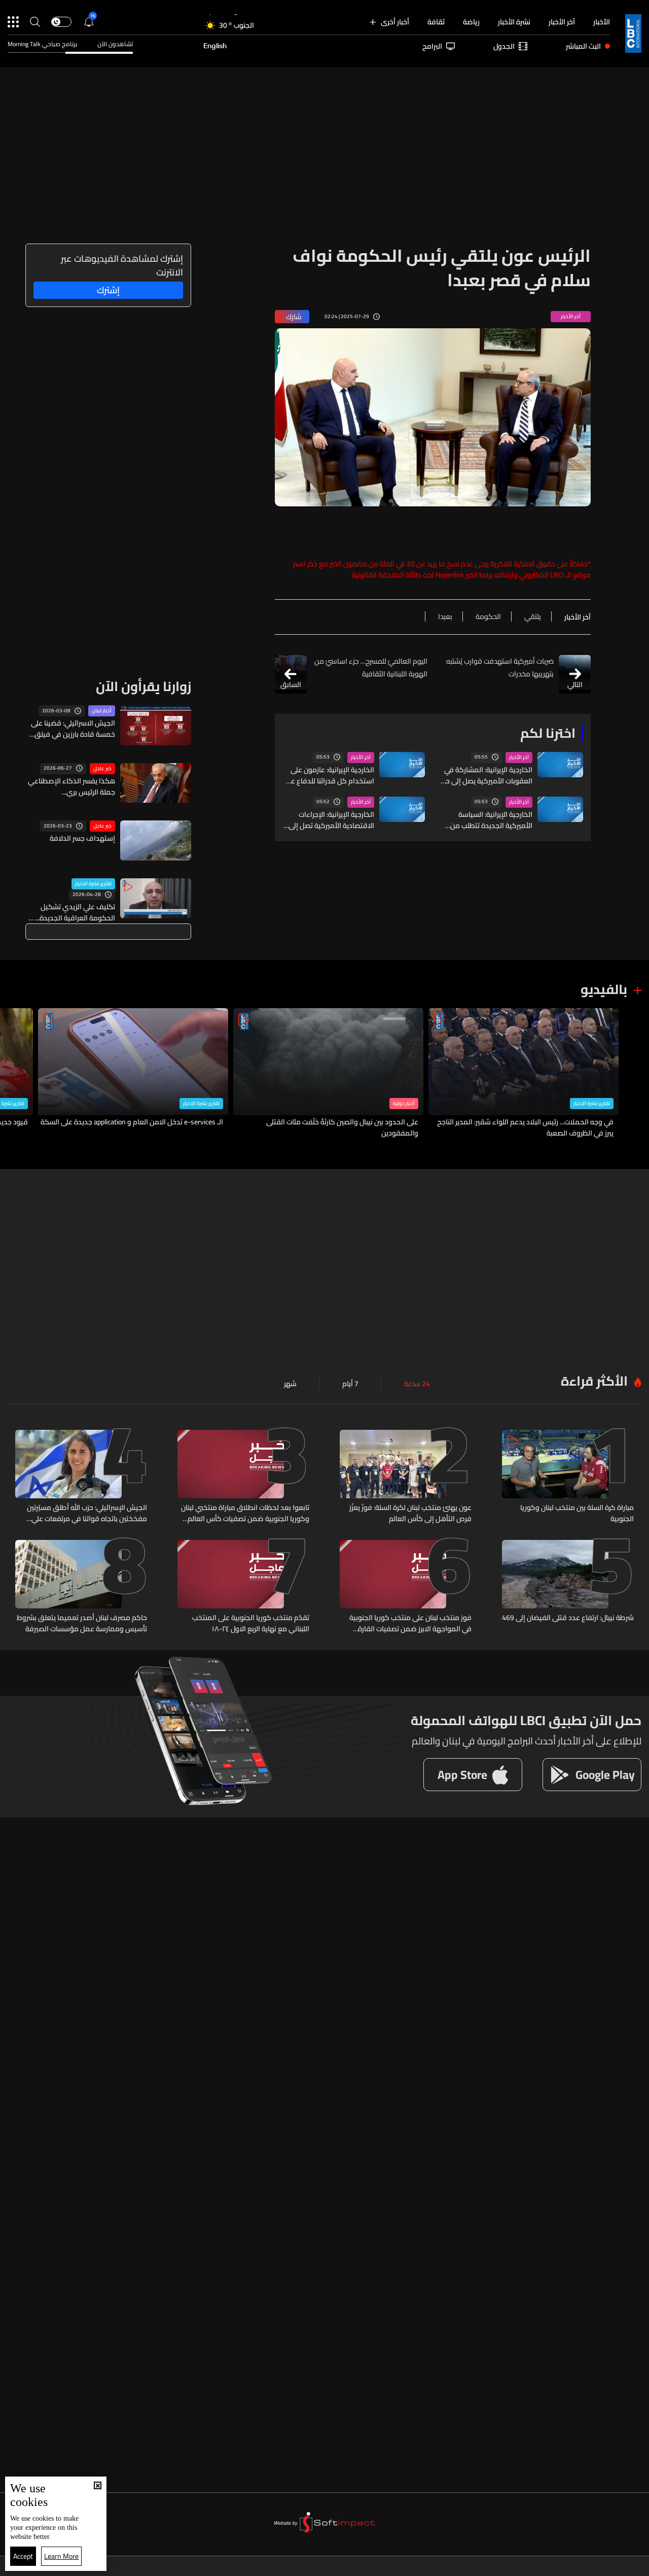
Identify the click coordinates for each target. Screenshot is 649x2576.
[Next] (13, 1073)
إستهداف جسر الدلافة (82, 838)
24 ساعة (417, 1384)
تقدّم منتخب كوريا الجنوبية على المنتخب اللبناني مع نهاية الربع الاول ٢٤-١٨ (251, 1623)
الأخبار (602, 22)
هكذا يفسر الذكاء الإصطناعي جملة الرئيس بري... (71, 786)
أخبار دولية (404, 1104)
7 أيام (350, 1384)
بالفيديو (604, 989)
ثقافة (436, 22)
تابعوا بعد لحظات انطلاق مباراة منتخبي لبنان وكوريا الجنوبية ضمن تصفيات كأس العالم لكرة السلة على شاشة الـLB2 (245, 1513)
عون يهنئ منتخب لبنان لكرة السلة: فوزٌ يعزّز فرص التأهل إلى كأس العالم (410, 1513)
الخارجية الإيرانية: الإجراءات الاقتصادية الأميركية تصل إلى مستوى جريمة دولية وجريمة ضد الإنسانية (331, 820)
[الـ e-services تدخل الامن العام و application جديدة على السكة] (133, 1073)
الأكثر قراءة (594, 1381)
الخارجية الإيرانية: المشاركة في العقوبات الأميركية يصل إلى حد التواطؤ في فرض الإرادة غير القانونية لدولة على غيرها (487, 775)
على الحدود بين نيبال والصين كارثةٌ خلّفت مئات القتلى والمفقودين (342, 1127)
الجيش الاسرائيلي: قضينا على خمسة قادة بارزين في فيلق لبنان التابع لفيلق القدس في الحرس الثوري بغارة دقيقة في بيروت (71, 729)
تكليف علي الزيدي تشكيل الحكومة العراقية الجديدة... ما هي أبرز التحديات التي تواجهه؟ (71, 912)
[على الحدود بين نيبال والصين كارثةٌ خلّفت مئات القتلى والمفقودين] (328, 1073)
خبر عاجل (102, 769)
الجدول (504, 46)
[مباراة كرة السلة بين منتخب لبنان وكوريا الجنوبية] (568, 1477)
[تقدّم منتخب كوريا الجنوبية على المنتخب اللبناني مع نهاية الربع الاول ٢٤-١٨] (243, 1587)
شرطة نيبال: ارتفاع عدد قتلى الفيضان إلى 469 (568, 1618)
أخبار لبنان (102, 711)
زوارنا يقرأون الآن (143, 686)
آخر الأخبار (562, 22)
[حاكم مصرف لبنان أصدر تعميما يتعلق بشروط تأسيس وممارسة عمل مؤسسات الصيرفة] (81, 1587)
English (215, 46)
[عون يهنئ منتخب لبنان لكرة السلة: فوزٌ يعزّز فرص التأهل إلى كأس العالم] (406, 1477)
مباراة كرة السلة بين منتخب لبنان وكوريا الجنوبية (577, 1513)
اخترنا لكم (548, 733)
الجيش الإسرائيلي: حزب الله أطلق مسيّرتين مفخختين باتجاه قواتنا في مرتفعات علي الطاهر (87, 1513)
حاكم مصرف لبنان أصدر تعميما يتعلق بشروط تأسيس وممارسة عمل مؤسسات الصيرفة (82, 1623)
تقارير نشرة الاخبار (93, 884)
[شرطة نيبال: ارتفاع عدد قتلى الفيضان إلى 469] (568, 1587)
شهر (290, 1384)
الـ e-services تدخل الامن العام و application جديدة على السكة (132, 1122)
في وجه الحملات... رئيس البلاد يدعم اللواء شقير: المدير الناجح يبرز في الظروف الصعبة (525, 1127)
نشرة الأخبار (514, 22)
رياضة (471, 22)
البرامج (432, 46)
